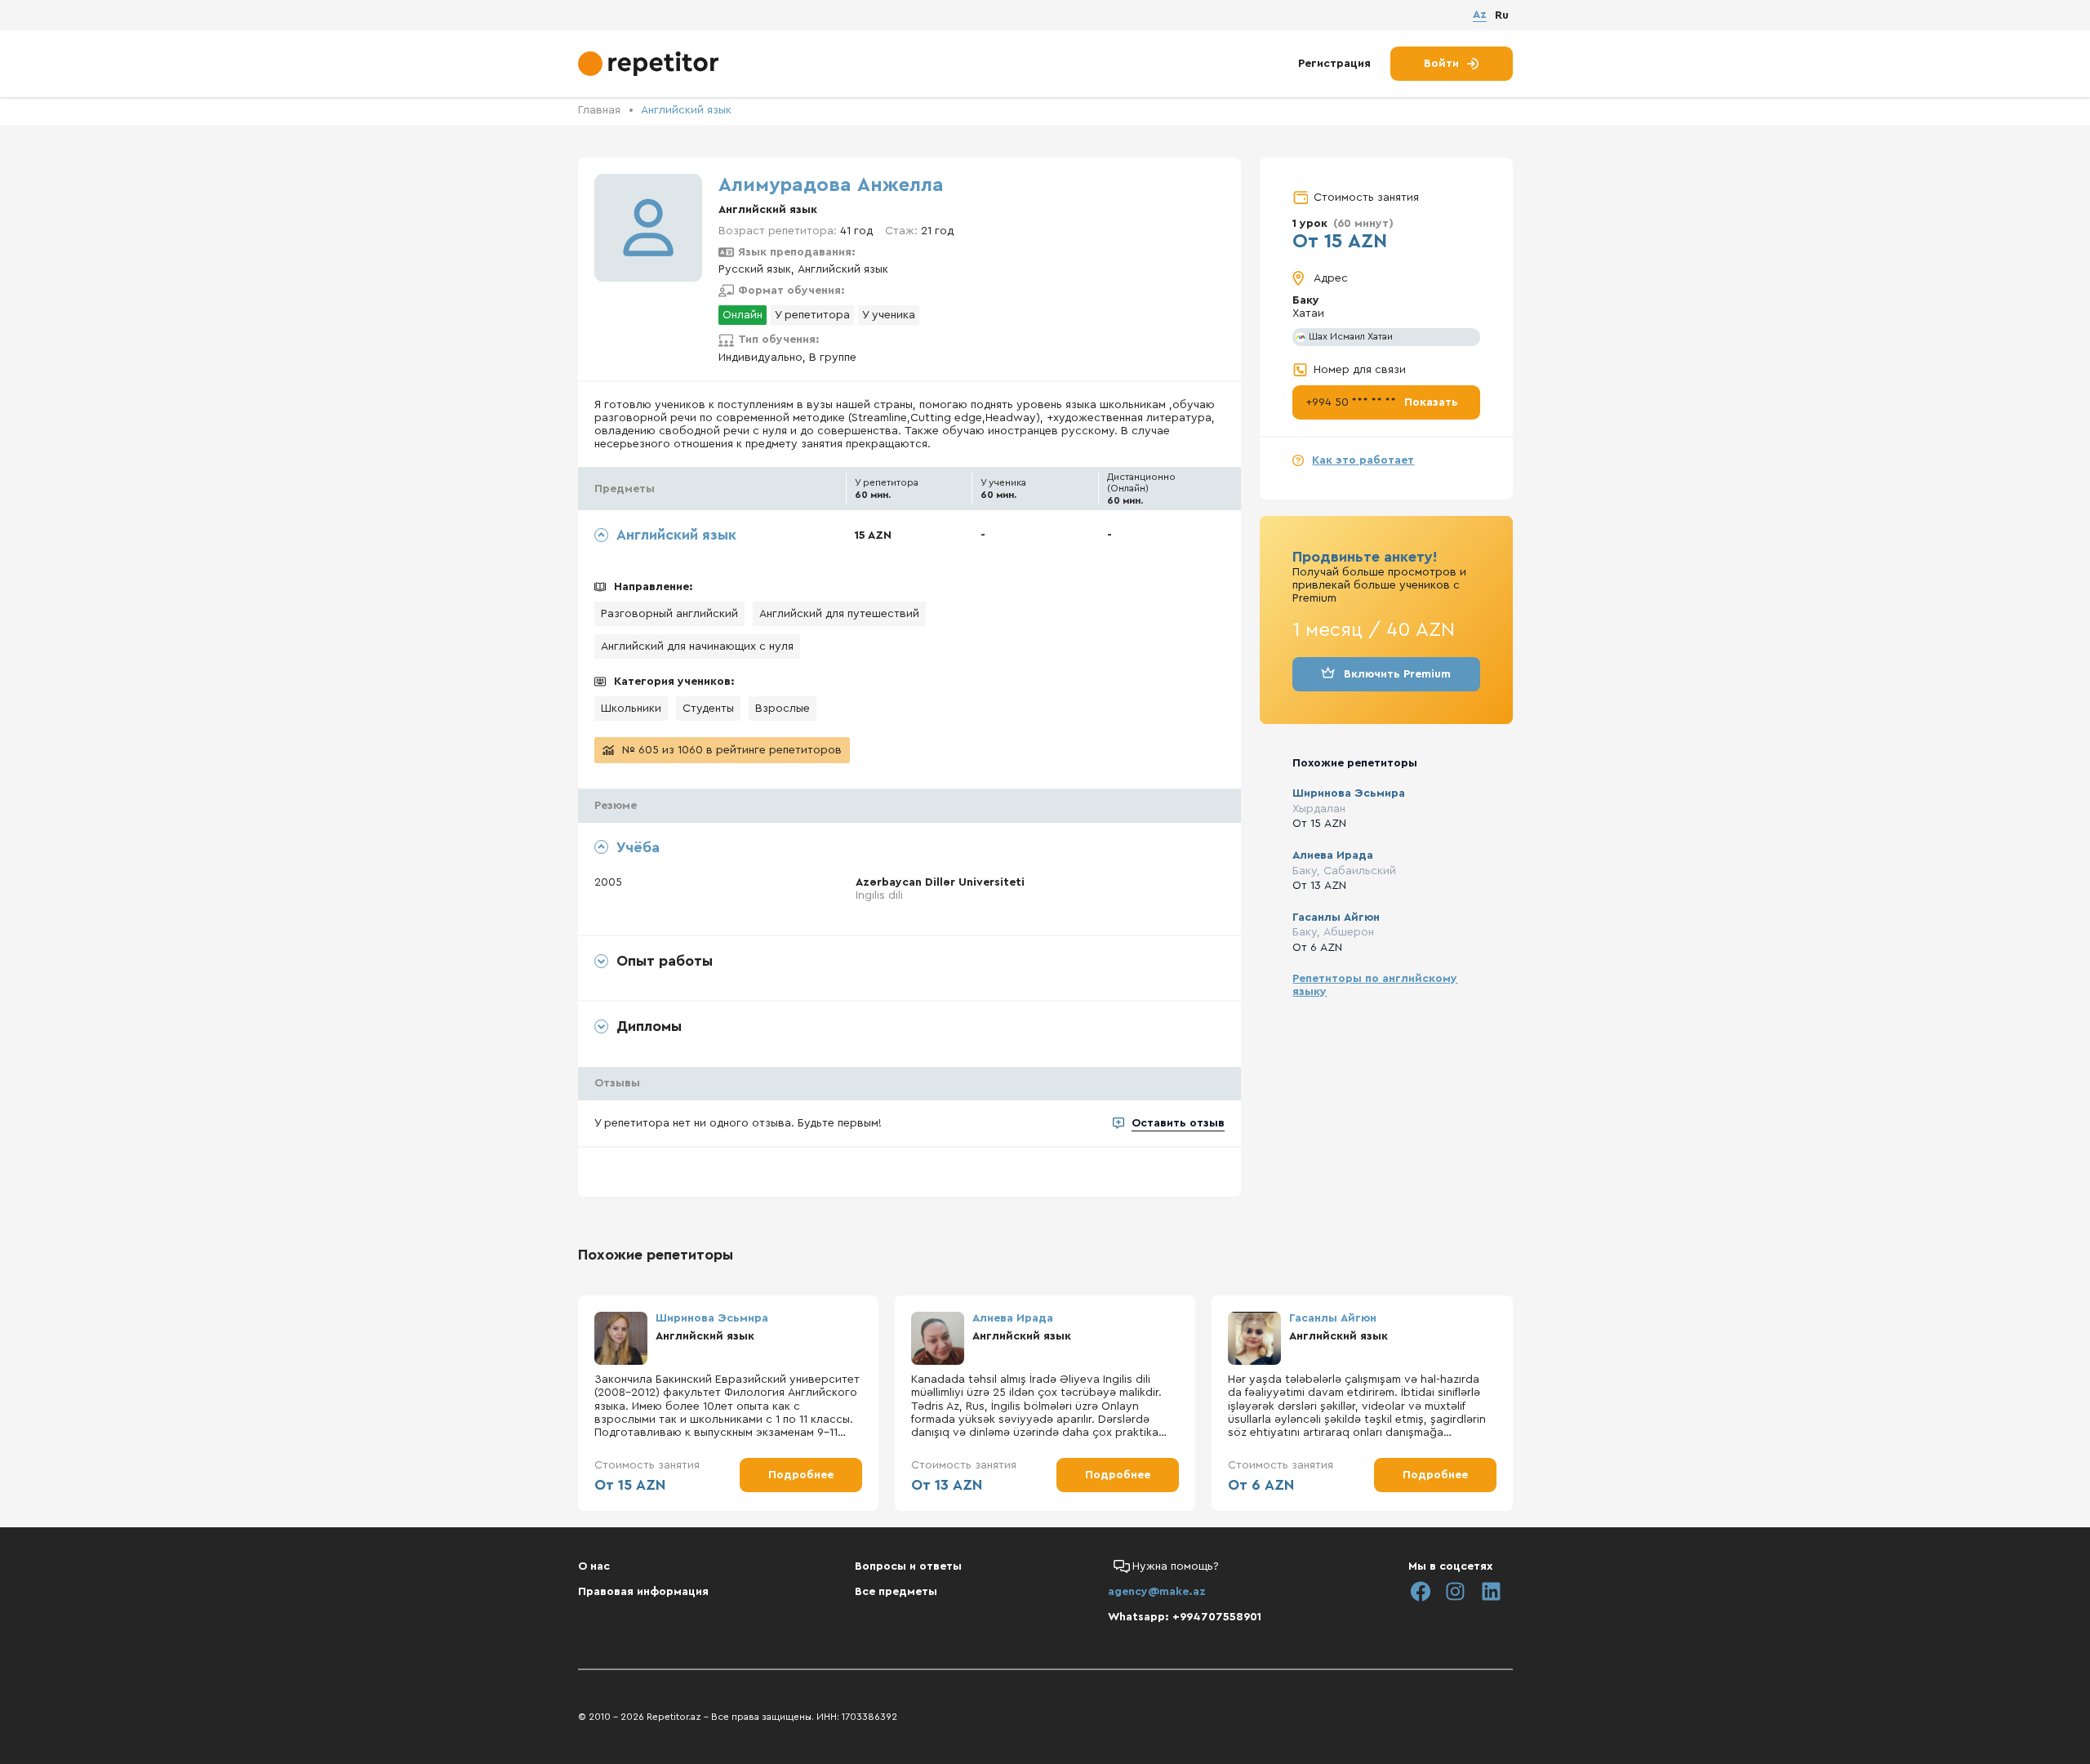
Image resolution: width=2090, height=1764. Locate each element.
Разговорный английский (669, 614)
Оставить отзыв (1178, 1123)
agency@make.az (1157, 1592)
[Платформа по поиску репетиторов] (650, 64)
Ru (1502, 16)
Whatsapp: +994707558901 (1185, 1617)
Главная (599, 110)
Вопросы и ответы (908, 1566)
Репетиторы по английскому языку (1375, 985)
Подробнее (801, 1475)
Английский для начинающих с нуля (697, 647)
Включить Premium (1397, 674)
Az (1480, 15)
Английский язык (686, 110)
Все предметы (896, 1592)
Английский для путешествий (839, 614)
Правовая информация (643, 1592)
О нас (594, 1566)
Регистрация (1334, 64)
